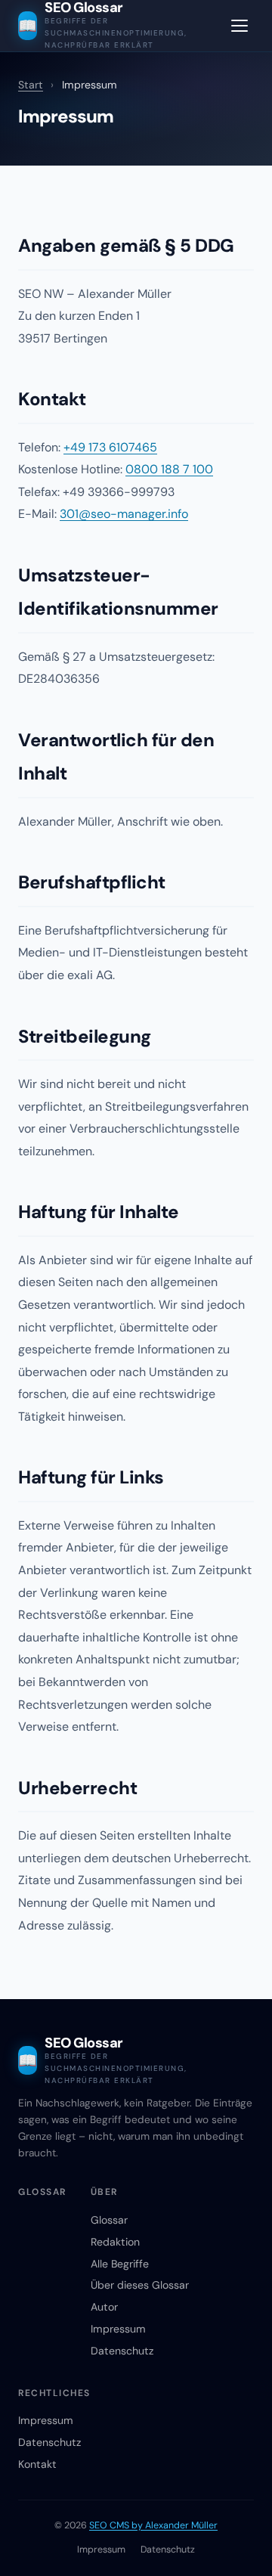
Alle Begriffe (120, 2264)
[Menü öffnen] (240, 26)
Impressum (118, 2329)
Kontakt (37, 2464)
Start (31, 85)
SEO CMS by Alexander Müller (153, 2525)
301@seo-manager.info (124, 514)
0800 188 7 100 (169, 469)
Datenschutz (122, 2351)
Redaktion (115, 2242)
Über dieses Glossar (140, 2285)
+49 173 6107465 (110, 447)
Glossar (109, 2220)
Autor (104, 2307)
